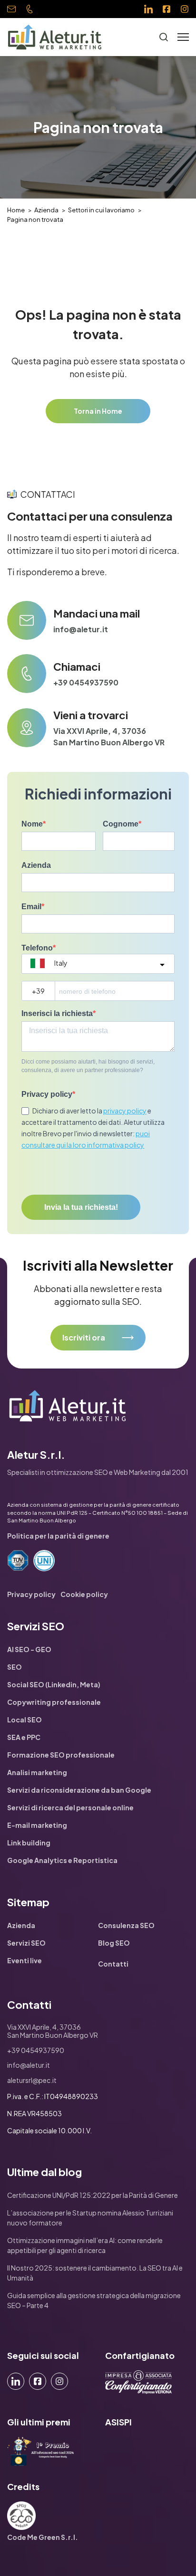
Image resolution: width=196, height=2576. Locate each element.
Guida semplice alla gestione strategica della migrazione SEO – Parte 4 (94, 2300)
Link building (29, 1843)
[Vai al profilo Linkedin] (148, 9)
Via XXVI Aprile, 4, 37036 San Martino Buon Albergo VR (109, 737)
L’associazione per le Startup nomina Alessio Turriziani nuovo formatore (90, 2218)
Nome (32, 824)
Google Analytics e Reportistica (62, 1860)
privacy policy (125, 1111)
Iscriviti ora (84, 1337)
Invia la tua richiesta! (81, 1207)
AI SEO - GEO (29, 1649)
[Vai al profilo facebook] (167, 9)
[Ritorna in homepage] (55, 37)
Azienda (46, 210)
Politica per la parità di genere (58, 1536)
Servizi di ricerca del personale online (70, 1807)
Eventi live (24, 1960)
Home (16, 210)
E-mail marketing (37, 1825)
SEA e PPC (24, 1737)
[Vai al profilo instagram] (185, 9)
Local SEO (24, 1720)
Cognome (121, 824)
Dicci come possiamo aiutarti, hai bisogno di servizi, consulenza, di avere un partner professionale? (88, 1066)
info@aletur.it (14, 10)
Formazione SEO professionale (61, 1755)
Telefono (37, 948)
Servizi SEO (26, 1943)
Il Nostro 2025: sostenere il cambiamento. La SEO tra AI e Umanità (95, 2273)
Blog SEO (114, 1943)
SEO (15, 1667)
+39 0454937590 (32, 12)
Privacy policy (47, 1094)
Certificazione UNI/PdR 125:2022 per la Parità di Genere (93, 2195)
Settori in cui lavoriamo (101, 210)
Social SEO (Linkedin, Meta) (54, 1684)
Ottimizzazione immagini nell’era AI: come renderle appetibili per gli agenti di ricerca (85, 2245)
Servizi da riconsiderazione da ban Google (79, 1790)
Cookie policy (84, 1594)
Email (31, 907)
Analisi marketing (37, 1772)
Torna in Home (98, 411)
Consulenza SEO (126, 1925)
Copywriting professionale (54, 1702)
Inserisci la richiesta (57, 1013)
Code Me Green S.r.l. (43, 2537)
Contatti (113, 1964)
